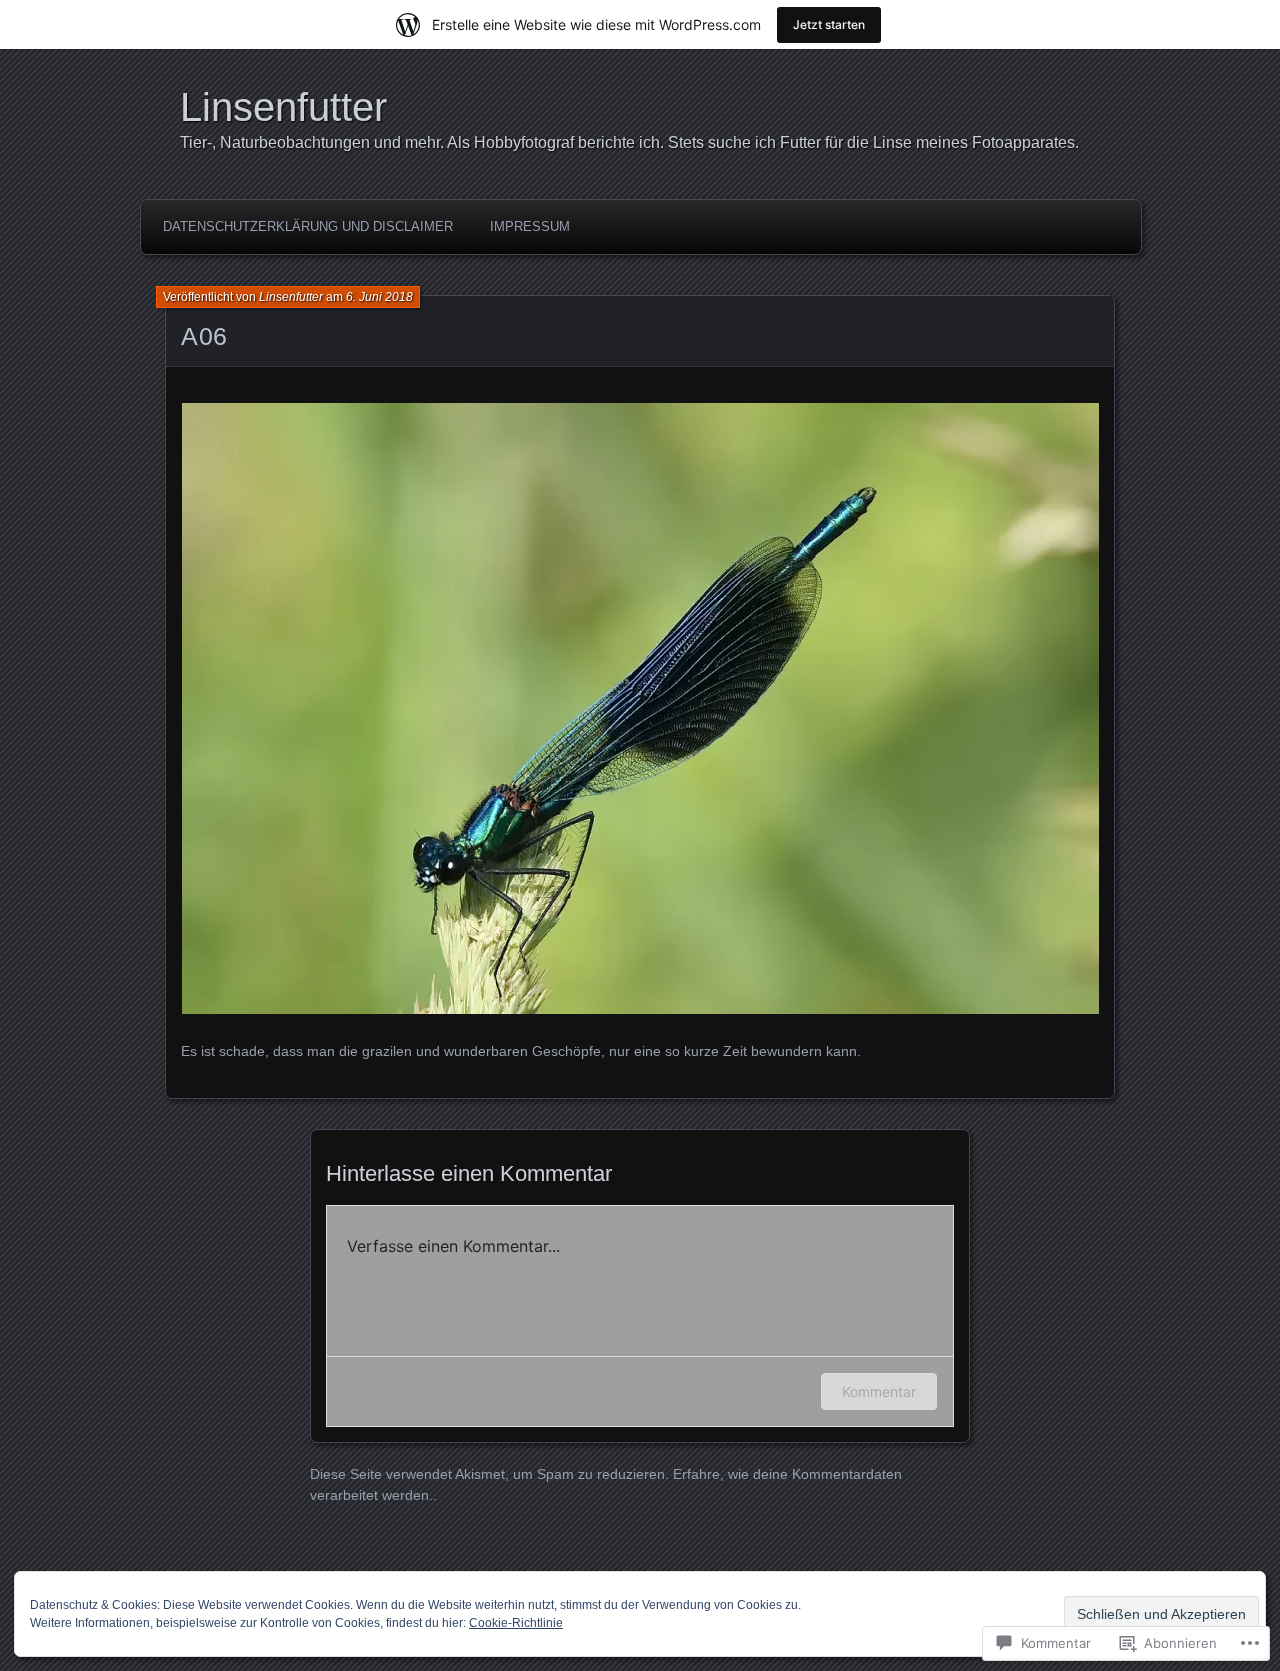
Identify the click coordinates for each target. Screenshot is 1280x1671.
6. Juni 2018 (379, 297)
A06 (204, 336)
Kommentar (879, 1391)
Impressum (530, 226)
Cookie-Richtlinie (516, 1623)
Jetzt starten (829, 24)
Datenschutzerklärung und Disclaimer (308, 226)
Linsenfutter (283, 107)
